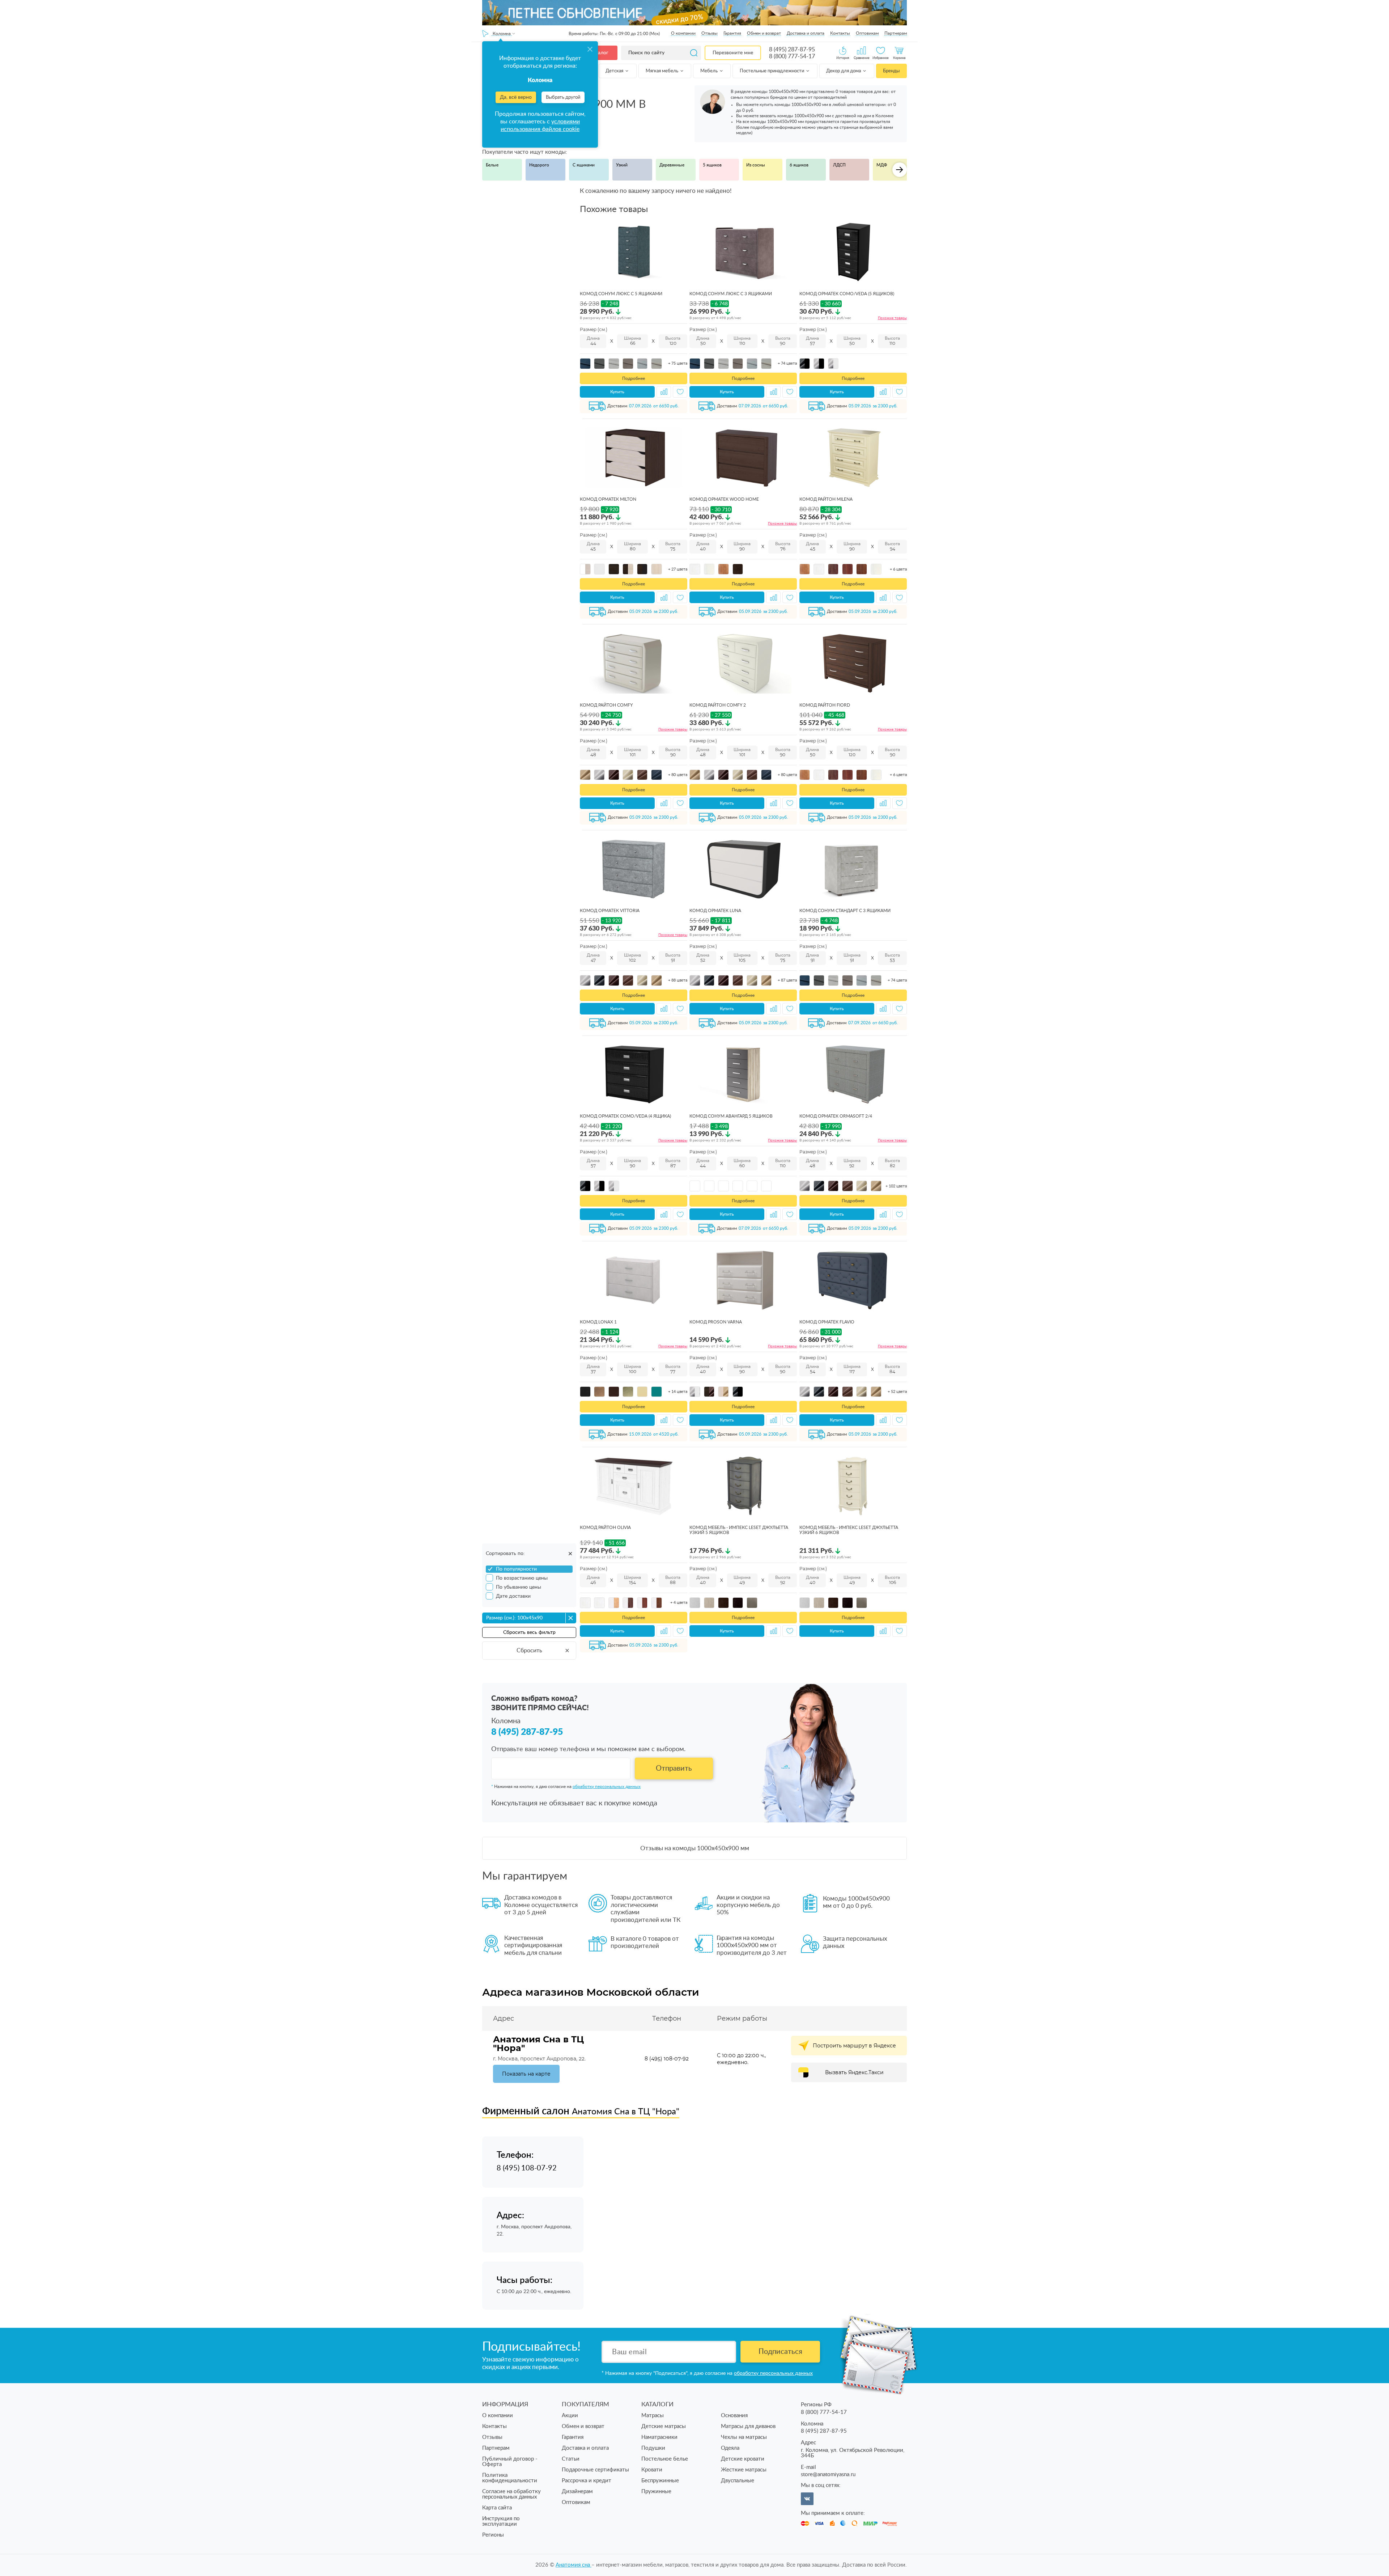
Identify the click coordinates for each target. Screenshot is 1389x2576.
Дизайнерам (577, 2492)
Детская (615, 71)
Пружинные (656, 2492)
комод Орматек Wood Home (724, 499)
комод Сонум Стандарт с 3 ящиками (845, 911)
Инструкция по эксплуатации (501, 2521)
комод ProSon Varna (716, 1322)
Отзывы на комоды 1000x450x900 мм (695, 1848)
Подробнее (634, 378)
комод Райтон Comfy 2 (718, 705)
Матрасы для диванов (748, 2426)
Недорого (539, 165)
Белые (492, 165)
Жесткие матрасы (744, 2470)
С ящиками (584, 165)
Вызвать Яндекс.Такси (854, 2072)
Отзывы (710, 33)
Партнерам (896, 33)
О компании (683, 33)
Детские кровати (743, 2459)
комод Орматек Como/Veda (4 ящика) (625, 1116)
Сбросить (529, 1651)
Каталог (599, 53)
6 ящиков (799, 165)
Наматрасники (659, 2437)
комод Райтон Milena (826, 499)
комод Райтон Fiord (825, 705)
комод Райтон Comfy (606, 705)
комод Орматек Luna (715, 911)
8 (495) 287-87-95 (792, 50)
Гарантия (732, 33)
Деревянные (672, 165)
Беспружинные (660, 2481)
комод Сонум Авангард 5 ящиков (731, 1116)
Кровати (652, 2470)
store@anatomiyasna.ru (828, 2475)
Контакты (840, 33)
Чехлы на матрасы (744, 2437)
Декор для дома (844, 71)
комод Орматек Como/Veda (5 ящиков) (847, 294)
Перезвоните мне (733, 53)
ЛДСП (839, 165)
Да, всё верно (516, 97)
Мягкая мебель (662, 71)
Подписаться (780, 2352)
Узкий (622, 165)
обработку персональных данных (607, 1787)
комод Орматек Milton (608, 499)
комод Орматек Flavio (827, 1322)
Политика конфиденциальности (510, 2478)
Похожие (892, 318)
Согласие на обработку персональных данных (511, 2494)
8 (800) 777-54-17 (792, 56)
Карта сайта (497, 2508)
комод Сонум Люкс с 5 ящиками (621, 294)
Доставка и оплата (806, 33)
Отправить (674, 1768)
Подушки (653, 2448)
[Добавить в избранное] (680, 392)
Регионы (493, 2535)
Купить (617, 392)
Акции (570, 2416)
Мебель (710, 71)
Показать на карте (526, 2074)
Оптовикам (867, 33)
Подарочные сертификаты (595, 2470)
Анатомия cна (574, 2565)
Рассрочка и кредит (587, 2481)
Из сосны (756, 165)
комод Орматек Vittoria (610, 911)
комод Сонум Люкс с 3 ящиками (731, 294)
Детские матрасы (664, 2426)
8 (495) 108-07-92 (667, 2059)
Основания (734, 2416)
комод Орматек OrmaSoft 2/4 (836, 1116)
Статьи (571, 2459)
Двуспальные (738, 2481)
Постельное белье (665, 2459)
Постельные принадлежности (772, 71)
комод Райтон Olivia (605, 1528)
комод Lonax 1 (598, 1322)
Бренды (891, 71)
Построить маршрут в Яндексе (854, 2046)
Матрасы (653, 2416)
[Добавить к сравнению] (664, 392)
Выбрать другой (563, 98)
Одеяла (730, 2448)
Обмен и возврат (764, 33)
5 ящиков (712, 165)
